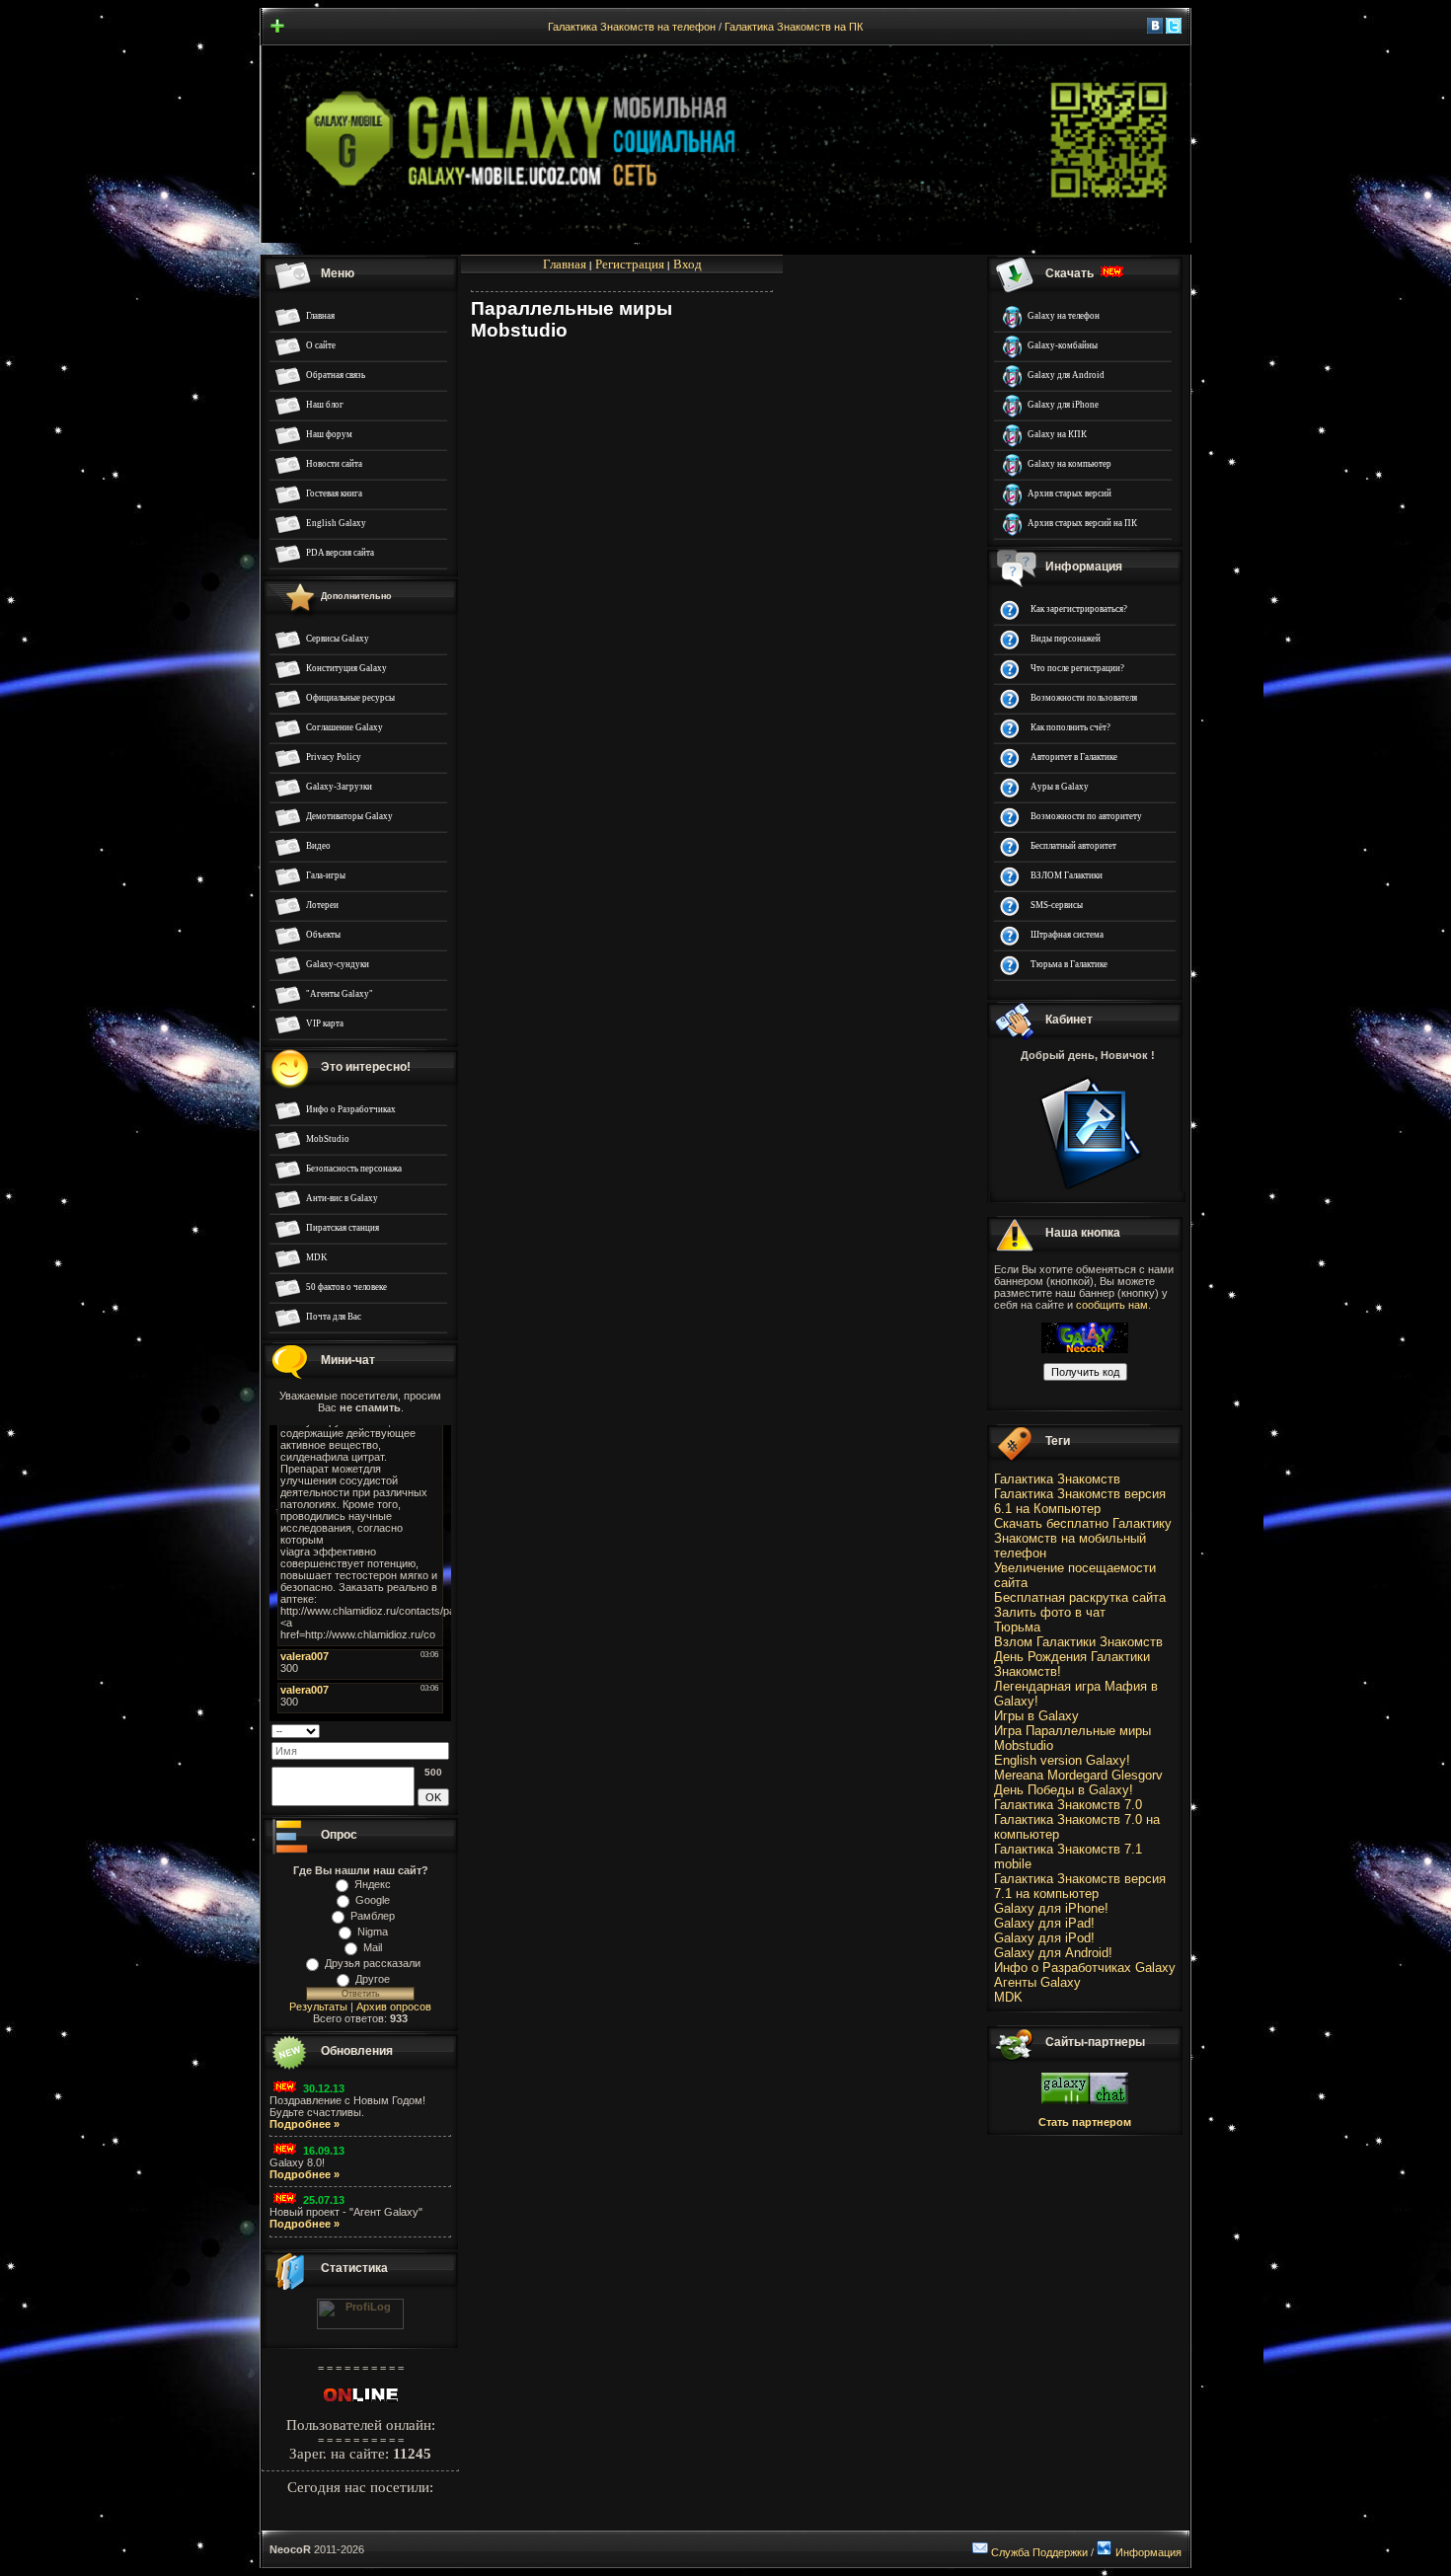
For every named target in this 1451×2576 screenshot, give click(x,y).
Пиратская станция (343, 1228)
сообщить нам (1112, 1305)
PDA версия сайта (340, 553)
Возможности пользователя (1084, 698)
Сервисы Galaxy (338, 639)
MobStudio (328, 1139)
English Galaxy (336, 523)
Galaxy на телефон (1064, 316)
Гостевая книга (334, 493)
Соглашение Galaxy (344, 727)
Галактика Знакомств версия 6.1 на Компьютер (1080, 1501)
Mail (373, 1947)
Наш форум (329, 434)
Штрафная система (1067, 935)
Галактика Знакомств (1057, 1479)
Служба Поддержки (1039, 2552)
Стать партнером (1085, 2122)
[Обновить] (443, 1729)
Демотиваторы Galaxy (349, 816)
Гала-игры (326, 875)
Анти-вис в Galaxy (342, 1198)
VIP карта (325, 1023)
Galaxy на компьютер (1069, 464)
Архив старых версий (1069, 493)
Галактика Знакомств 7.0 (1068, 1805)
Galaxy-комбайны (1063, 345)
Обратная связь (336, 375)
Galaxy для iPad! (1044, 1923)
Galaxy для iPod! (1044, 1938)
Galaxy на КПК (1057, 434)
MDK (317, 1257)
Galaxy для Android (1066, 375)
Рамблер (373, 1916)
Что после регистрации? (1077, 668)
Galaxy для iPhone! (1051, 1908)
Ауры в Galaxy (1060, 787)
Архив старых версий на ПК (1082, 523)
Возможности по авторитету (1086, 816)
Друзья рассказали (373, 1963)
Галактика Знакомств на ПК (794, 27)
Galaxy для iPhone (1063, 405)
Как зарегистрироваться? (1079, 609)
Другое (373, 1979)
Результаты (318, 2007)
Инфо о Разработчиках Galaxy (1085, 1968)
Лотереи (322, 905)
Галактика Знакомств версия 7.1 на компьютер (1080, 1886)
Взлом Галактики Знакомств (1078, 1642)
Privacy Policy (334, 757)
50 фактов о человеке (346, 1287)
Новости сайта (334, 464)
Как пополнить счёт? (1070, 727)
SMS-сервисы (1057, 905)
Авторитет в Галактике (1074, 757)
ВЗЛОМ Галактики (1067, 875)
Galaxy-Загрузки (339, 787)
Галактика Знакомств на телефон (632, 27)
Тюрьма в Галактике (1069, 964)
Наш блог (325, 405)
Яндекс (373, 1884)
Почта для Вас (334, 1317)
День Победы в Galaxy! (1064, 1790)
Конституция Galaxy (346, 668)
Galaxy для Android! (1053, 1953)
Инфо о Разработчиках (351, 1109)
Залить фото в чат (1050, 1612)
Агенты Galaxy (1037, 1982)
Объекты (323, 935)
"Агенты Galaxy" (340, 994)
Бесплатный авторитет (1073, 846)
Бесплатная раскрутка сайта (1080, 1597)
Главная (320, 316)
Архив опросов (394, 2007)
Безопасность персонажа (354, 1169)
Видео (318, 846)
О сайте (321, 345)
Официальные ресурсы (350, 698)
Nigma (373, 1932)
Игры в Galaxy (1036, 1716)
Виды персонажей (1066, 639)
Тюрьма (1017, 1627)
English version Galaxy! (1062, 1760)
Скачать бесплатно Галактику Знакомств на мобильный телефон (1083, 1538)
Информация (1148, 2552)
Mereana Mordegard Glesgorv (1078, 1775)
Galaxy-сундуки (338, 964)
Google (373, 1900)
